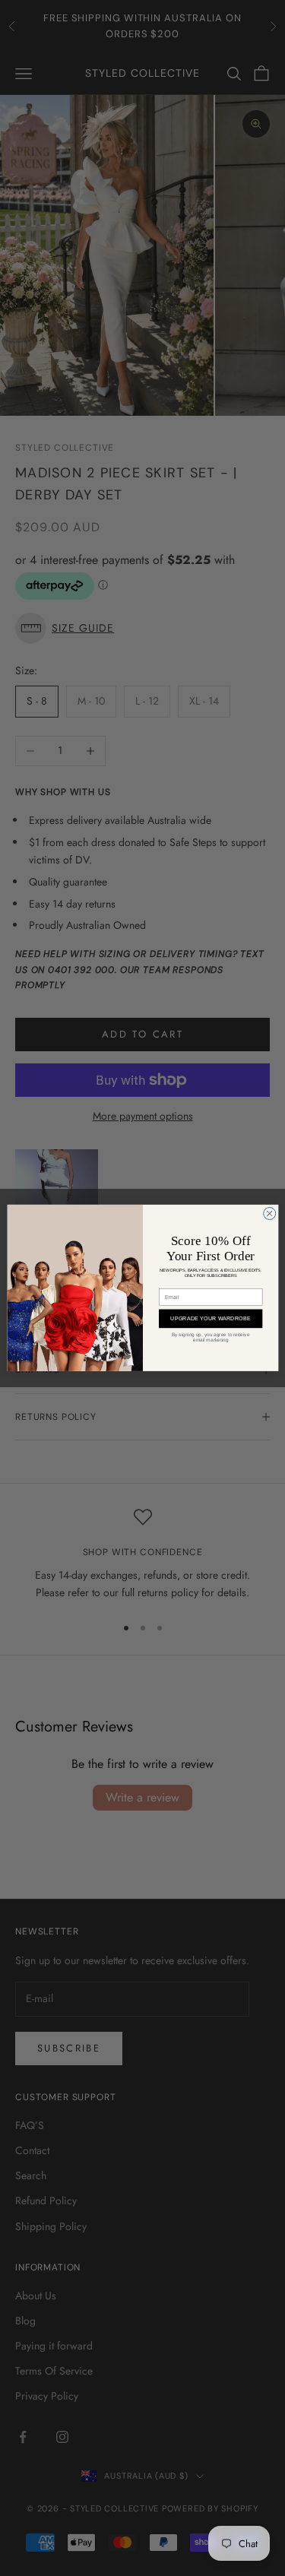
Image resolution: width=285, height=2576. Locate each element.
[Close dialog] (269, 1214)
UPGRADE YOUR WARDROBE (211, 1319)
